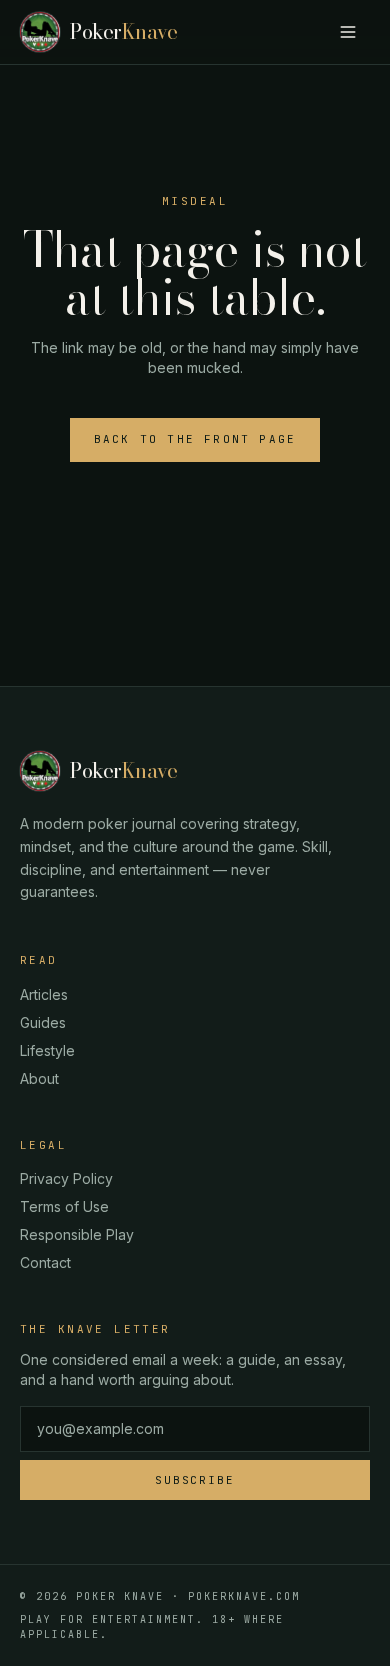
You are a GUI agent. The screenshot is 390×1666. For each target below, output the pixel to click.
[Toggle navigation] (348, 32)
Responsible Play (77, 1234)
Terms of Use (64, 1206)
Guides (43, 1022)
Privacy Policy (66, 1178)
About (39, 1078)
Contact (45, 1262)
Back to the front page (195, 439)
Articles (44, 994)
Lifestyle (47, 1050)
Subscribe (195, 1480)
